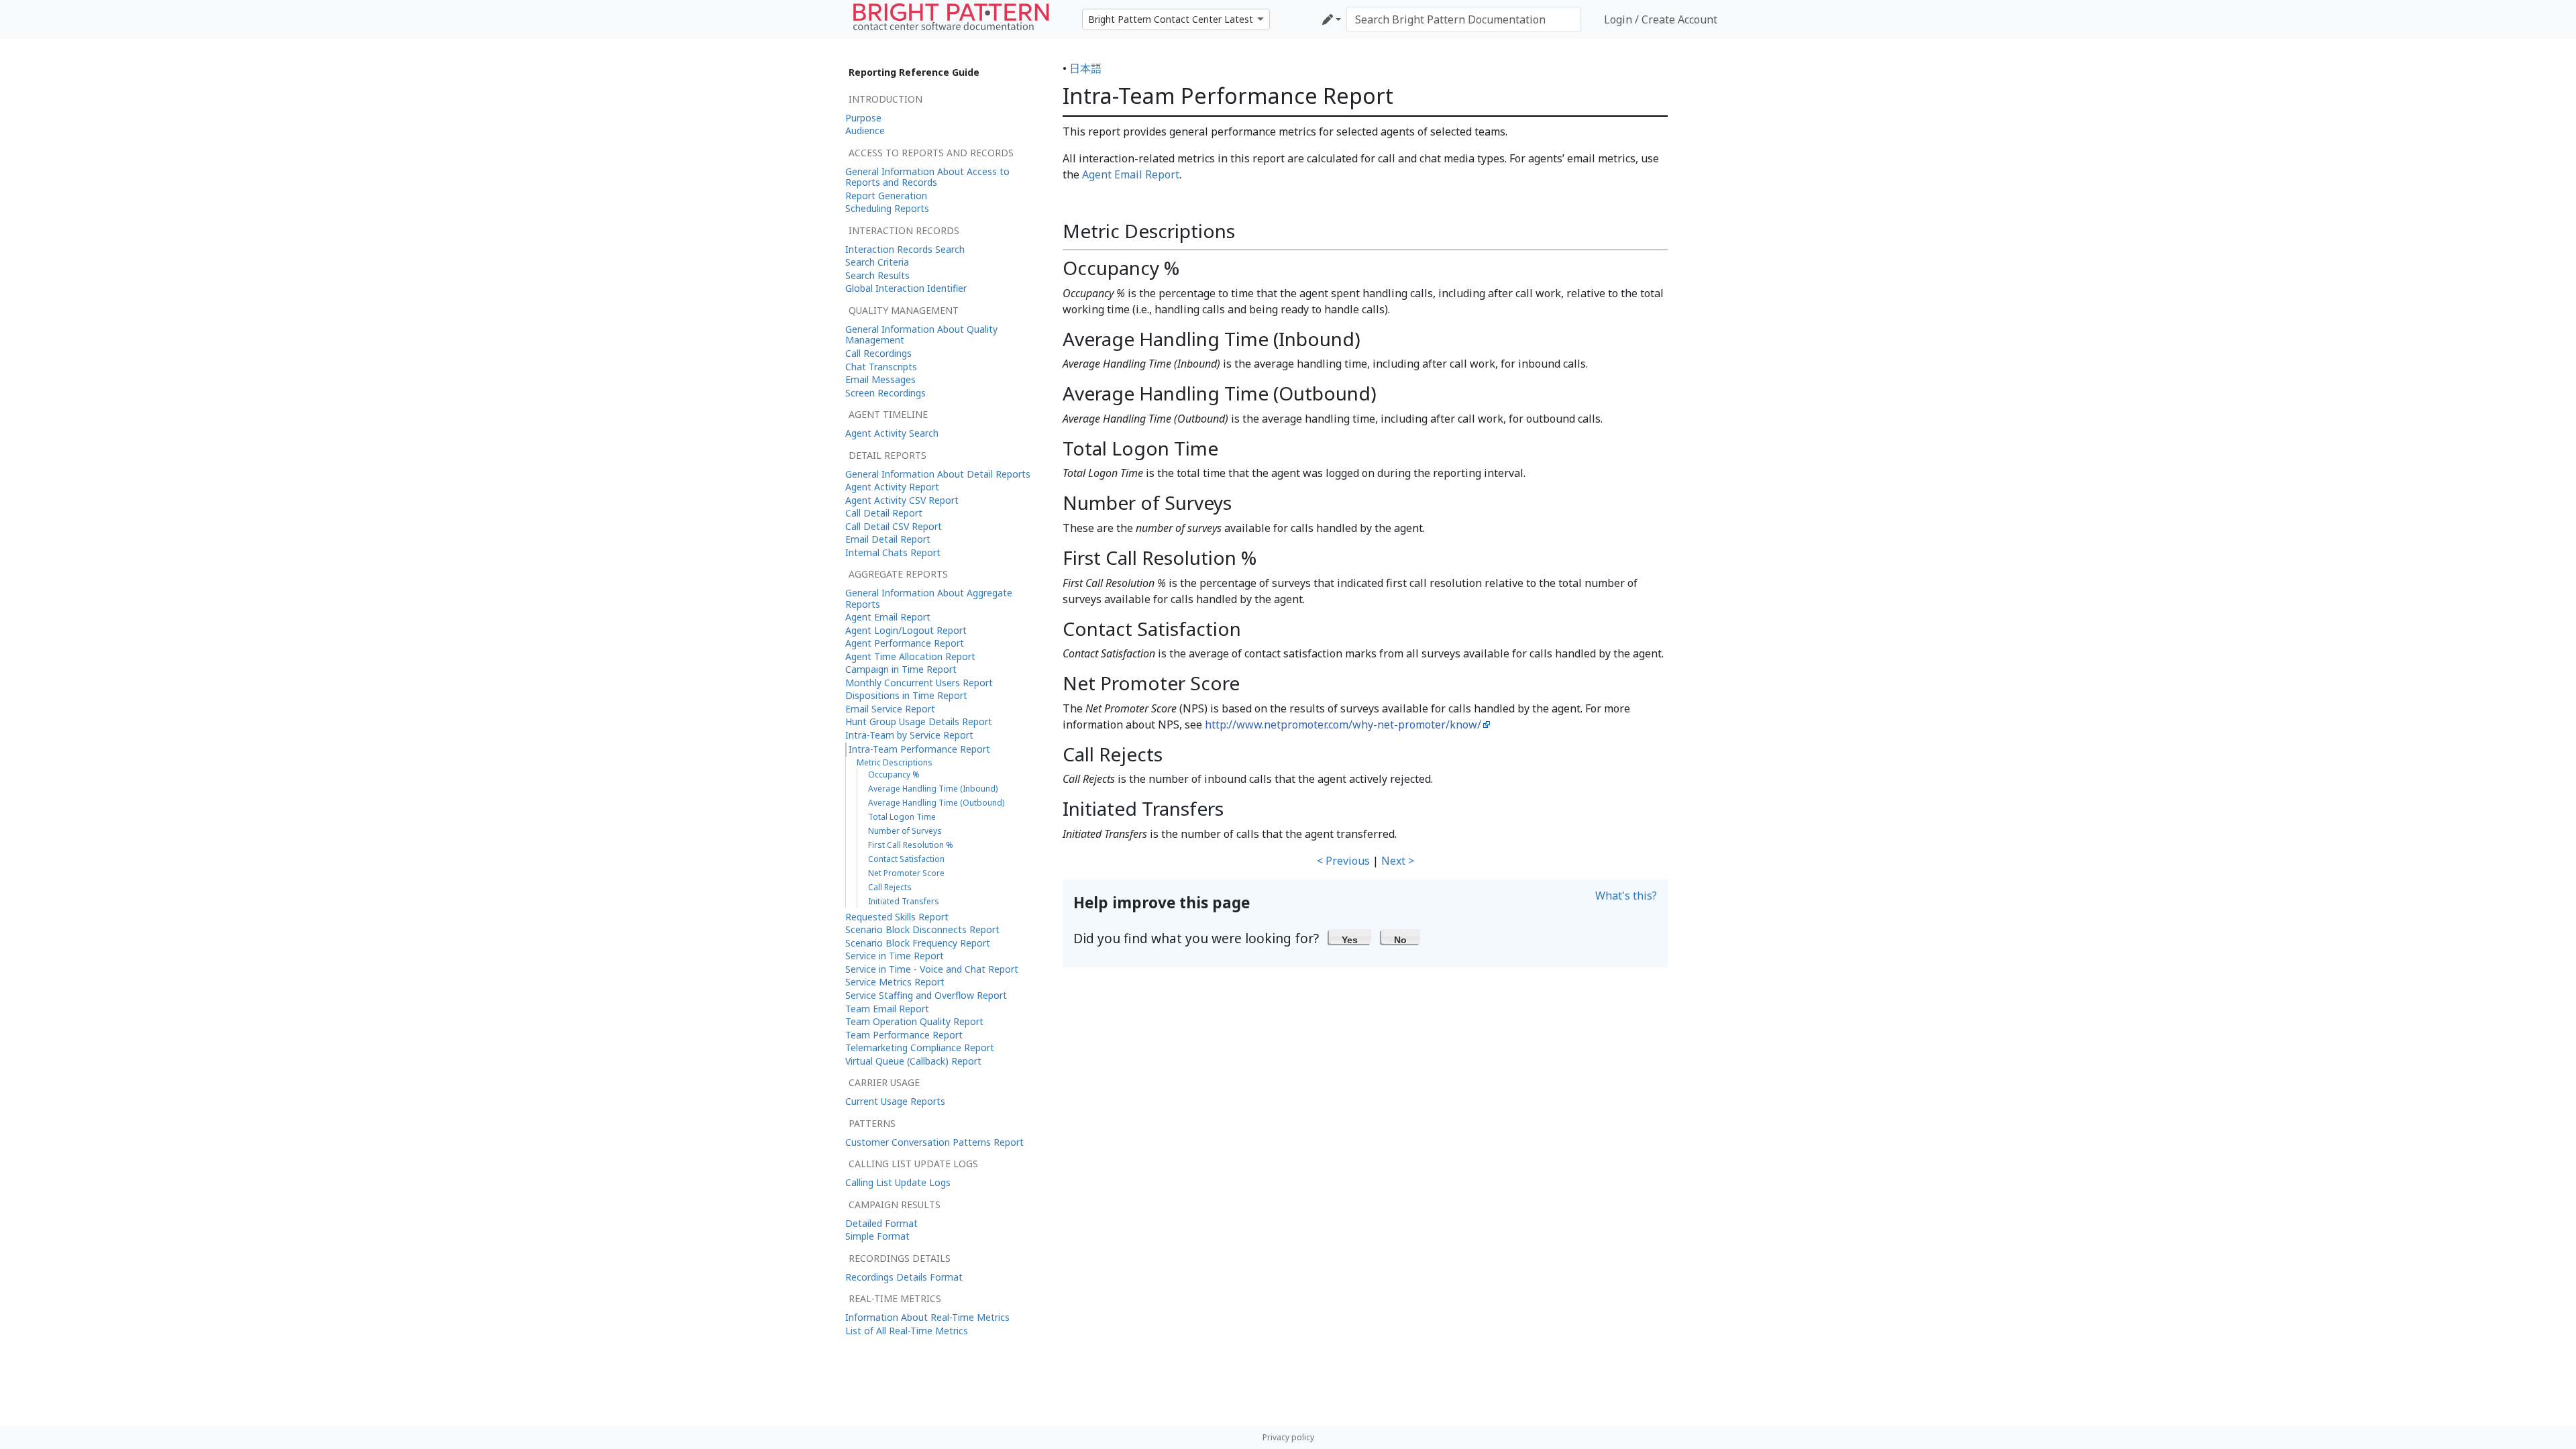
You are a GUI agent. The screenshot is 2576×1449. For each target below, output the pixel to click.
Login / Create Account (1661, 19)
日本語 (1085, 68)
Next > (1398, 861)
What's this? (1626, 896)
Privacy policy (1288, 1437)
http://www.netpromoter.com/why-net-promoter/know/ (1343, 724)
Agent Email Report (1131, 174)
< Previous (1343, 861)
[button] (1350, 936)
